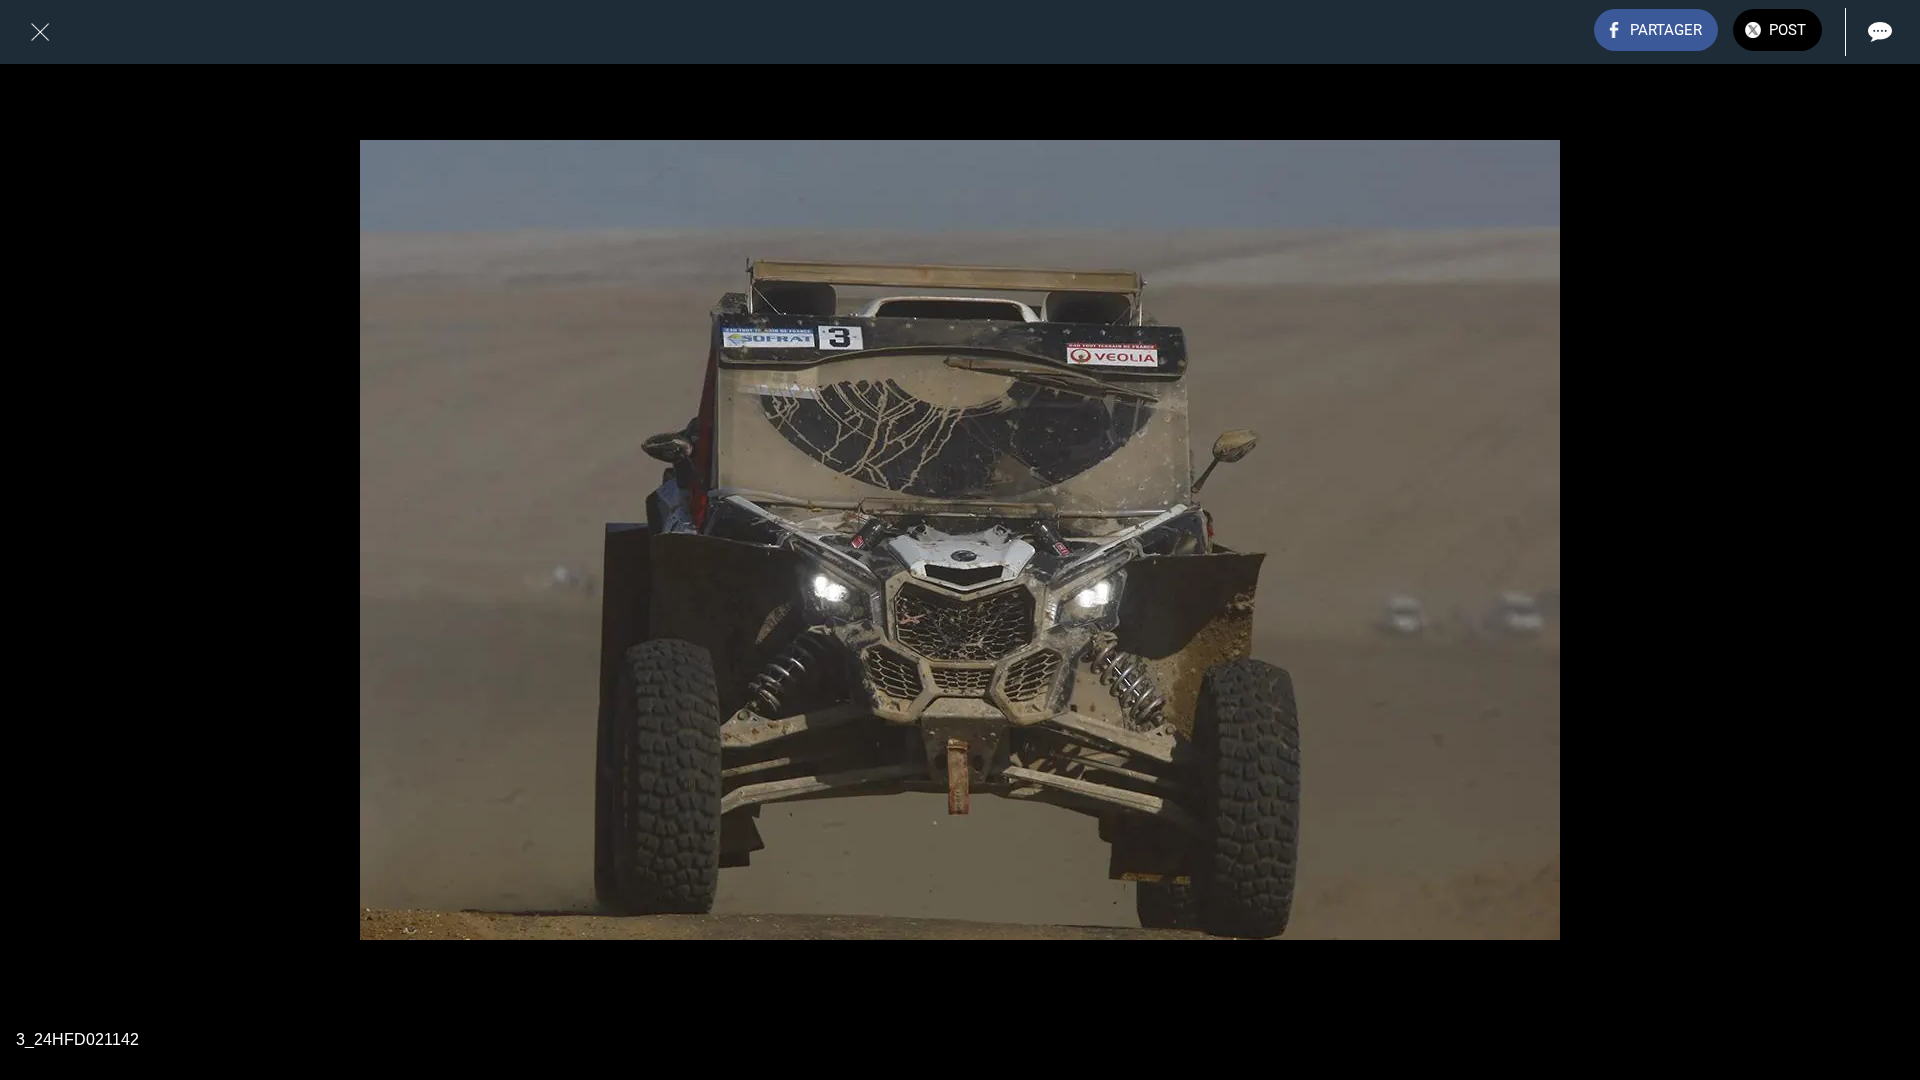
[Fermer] (40, 32)
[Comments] (1880, 32)
